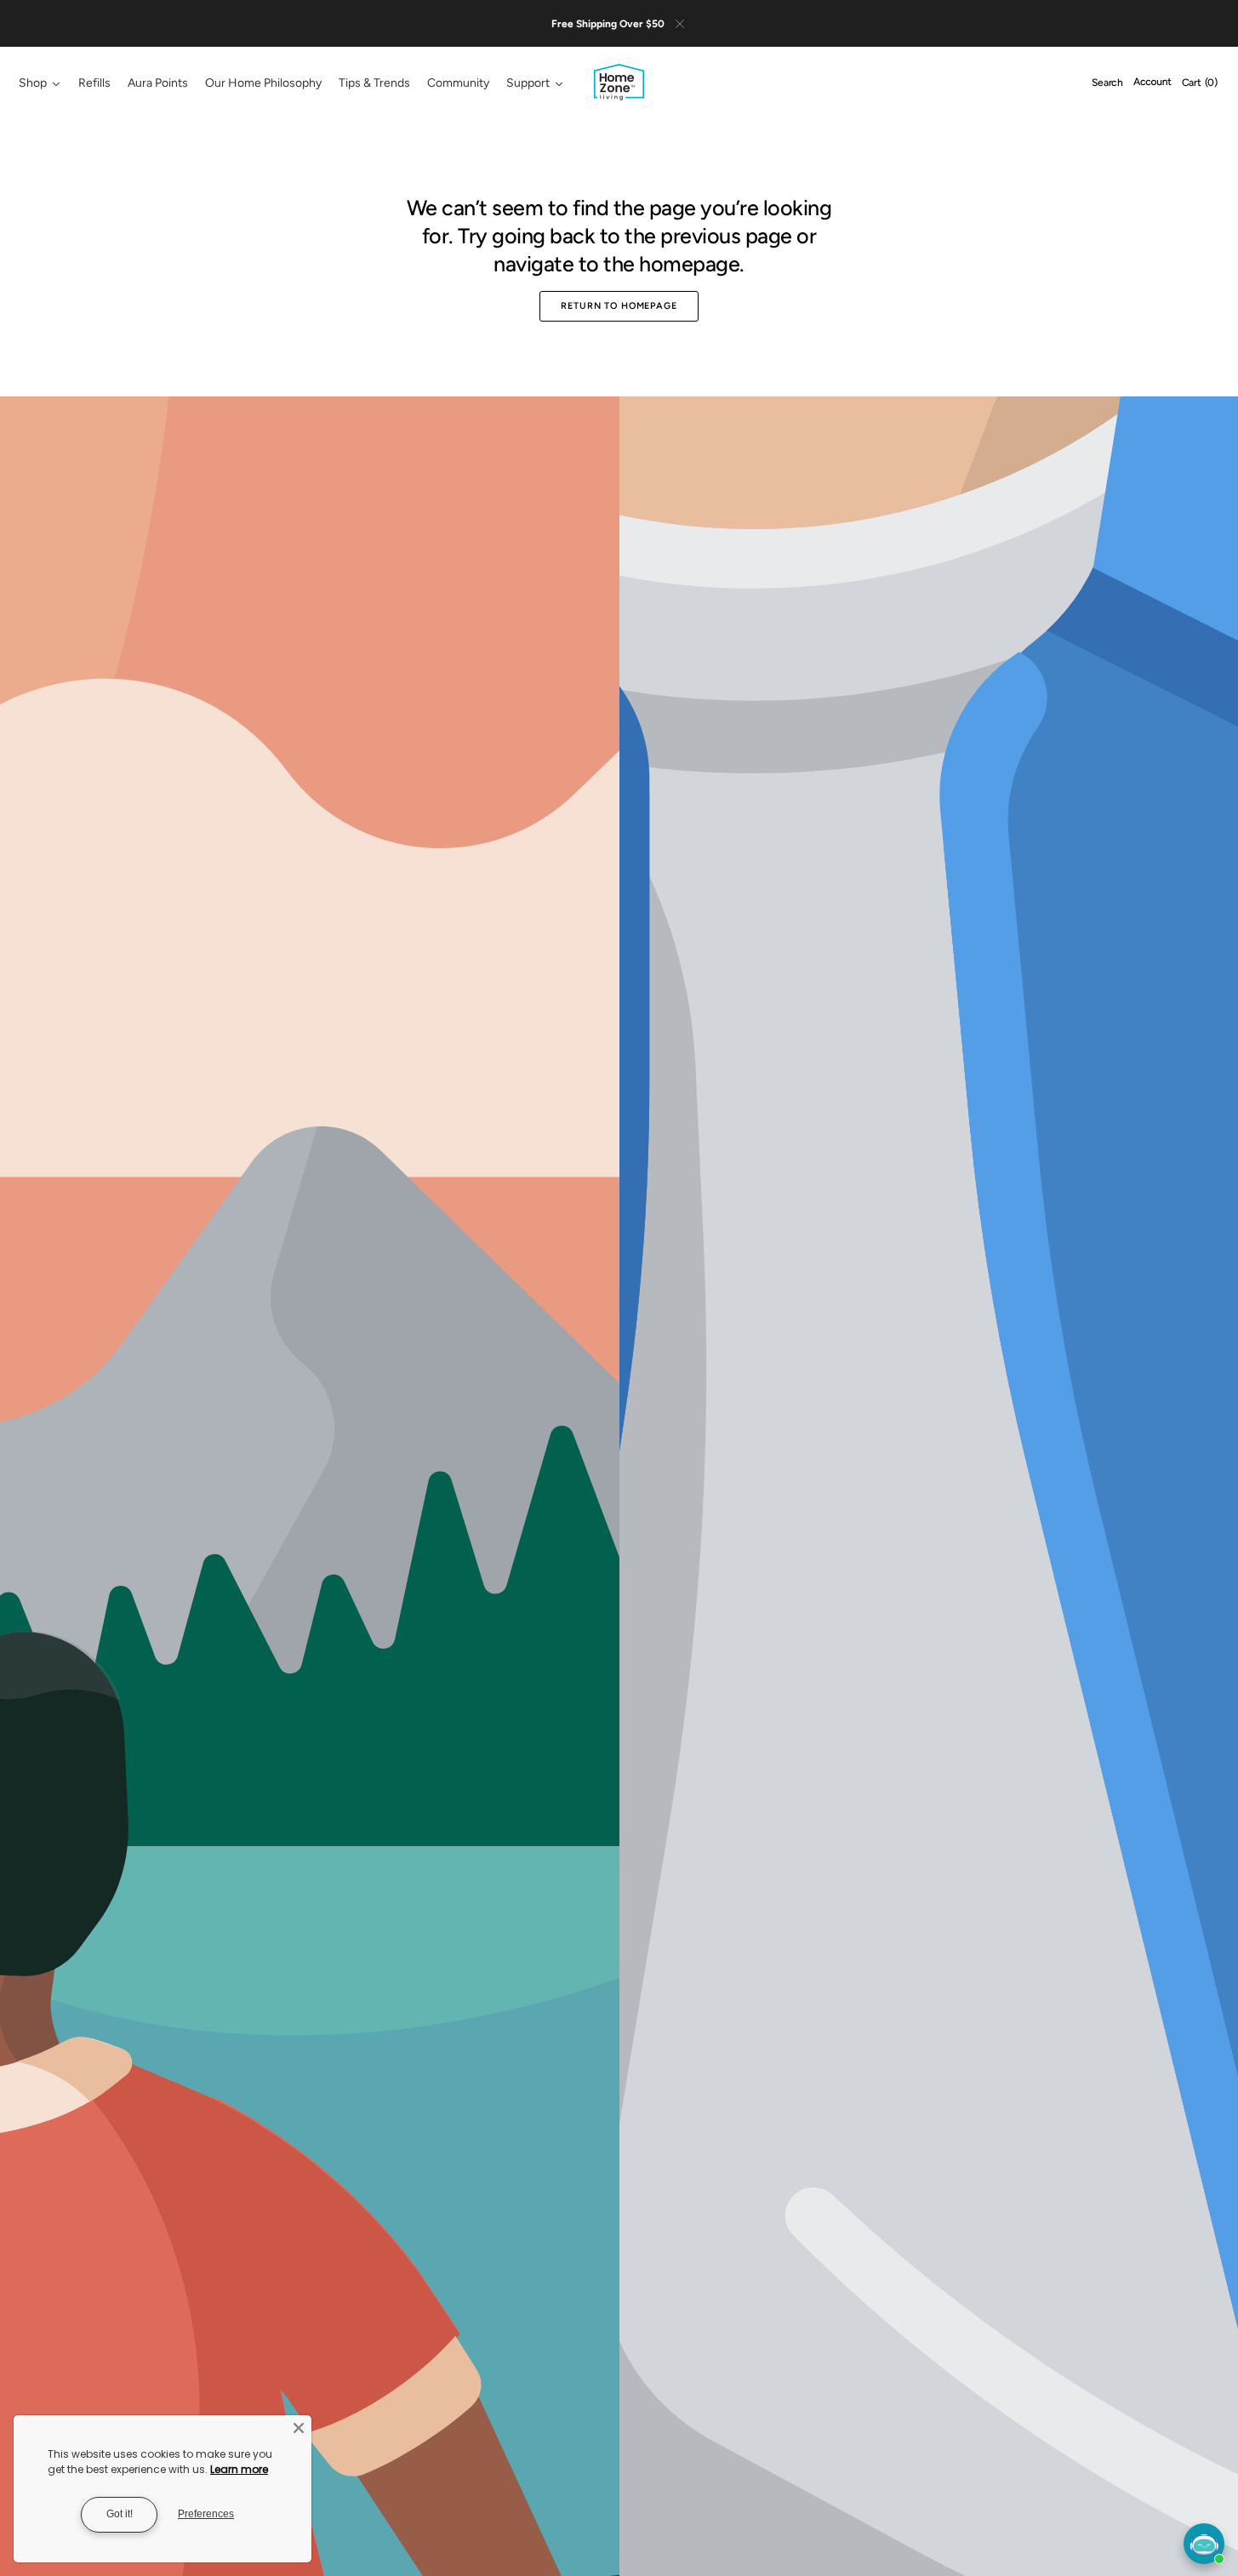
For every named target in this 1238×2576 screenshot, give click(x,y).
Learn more (239, 2469)
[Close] (299, 2428)
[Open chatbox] (1204, 2544)
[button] (1107, 83)
